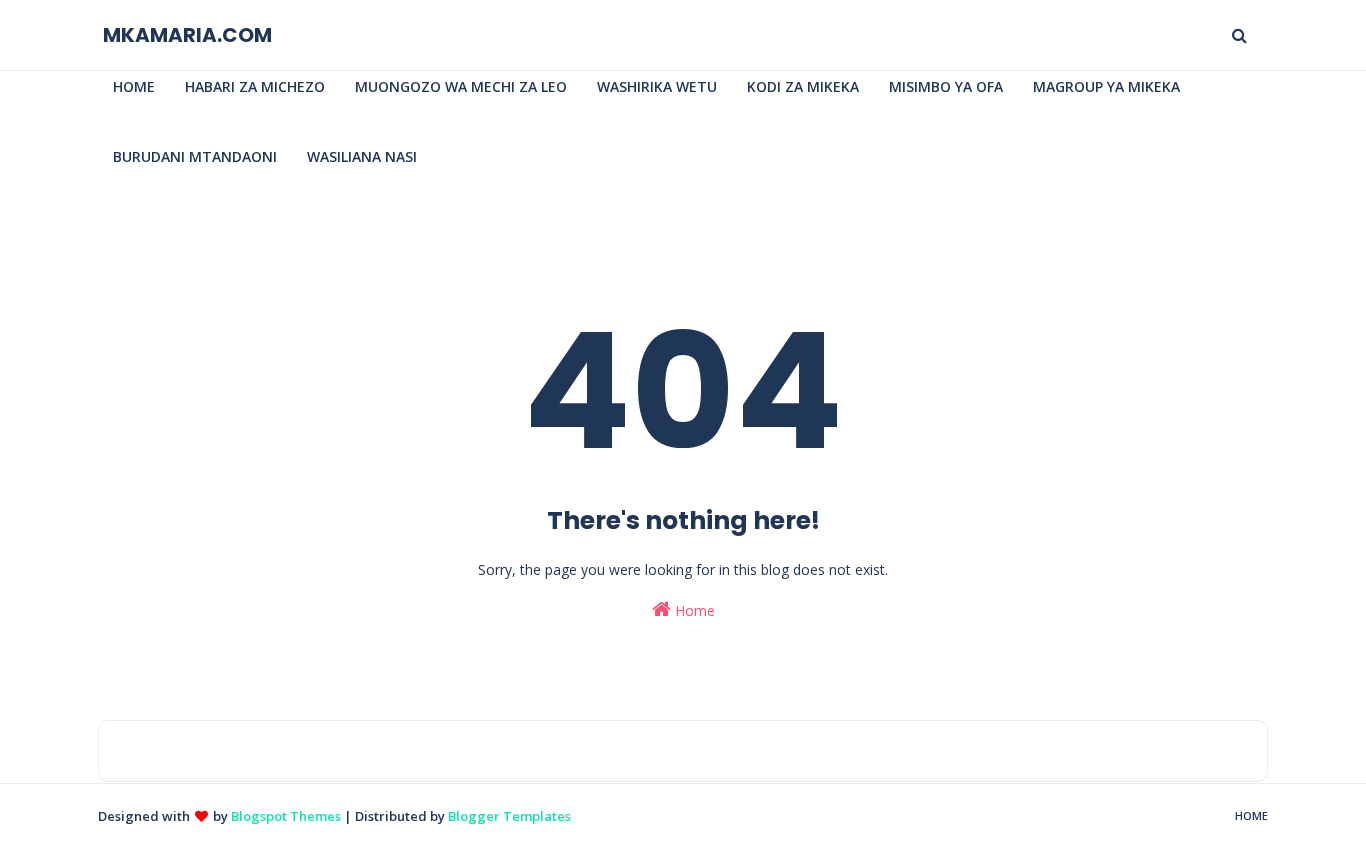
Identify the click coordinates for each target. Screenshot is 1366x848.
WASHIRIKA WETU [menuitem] (657, 86)
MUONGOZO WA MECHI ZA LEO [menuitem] (461, 86)
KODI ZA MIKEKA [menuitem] (803, 86)
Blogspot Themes (286, 816)
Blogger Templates (509, 816)
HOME (1251, 815)
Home (693, 610)
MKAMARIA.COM (187, 35)
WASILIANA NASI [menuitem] (362, 156)
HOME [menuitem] (134, 86)
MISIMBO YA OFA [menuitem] (946, 86)
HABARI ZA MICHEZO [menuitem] (255, 86)
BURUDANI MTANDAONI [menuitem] (195, 156)
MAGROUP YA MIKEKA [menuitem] (1106, 86)
